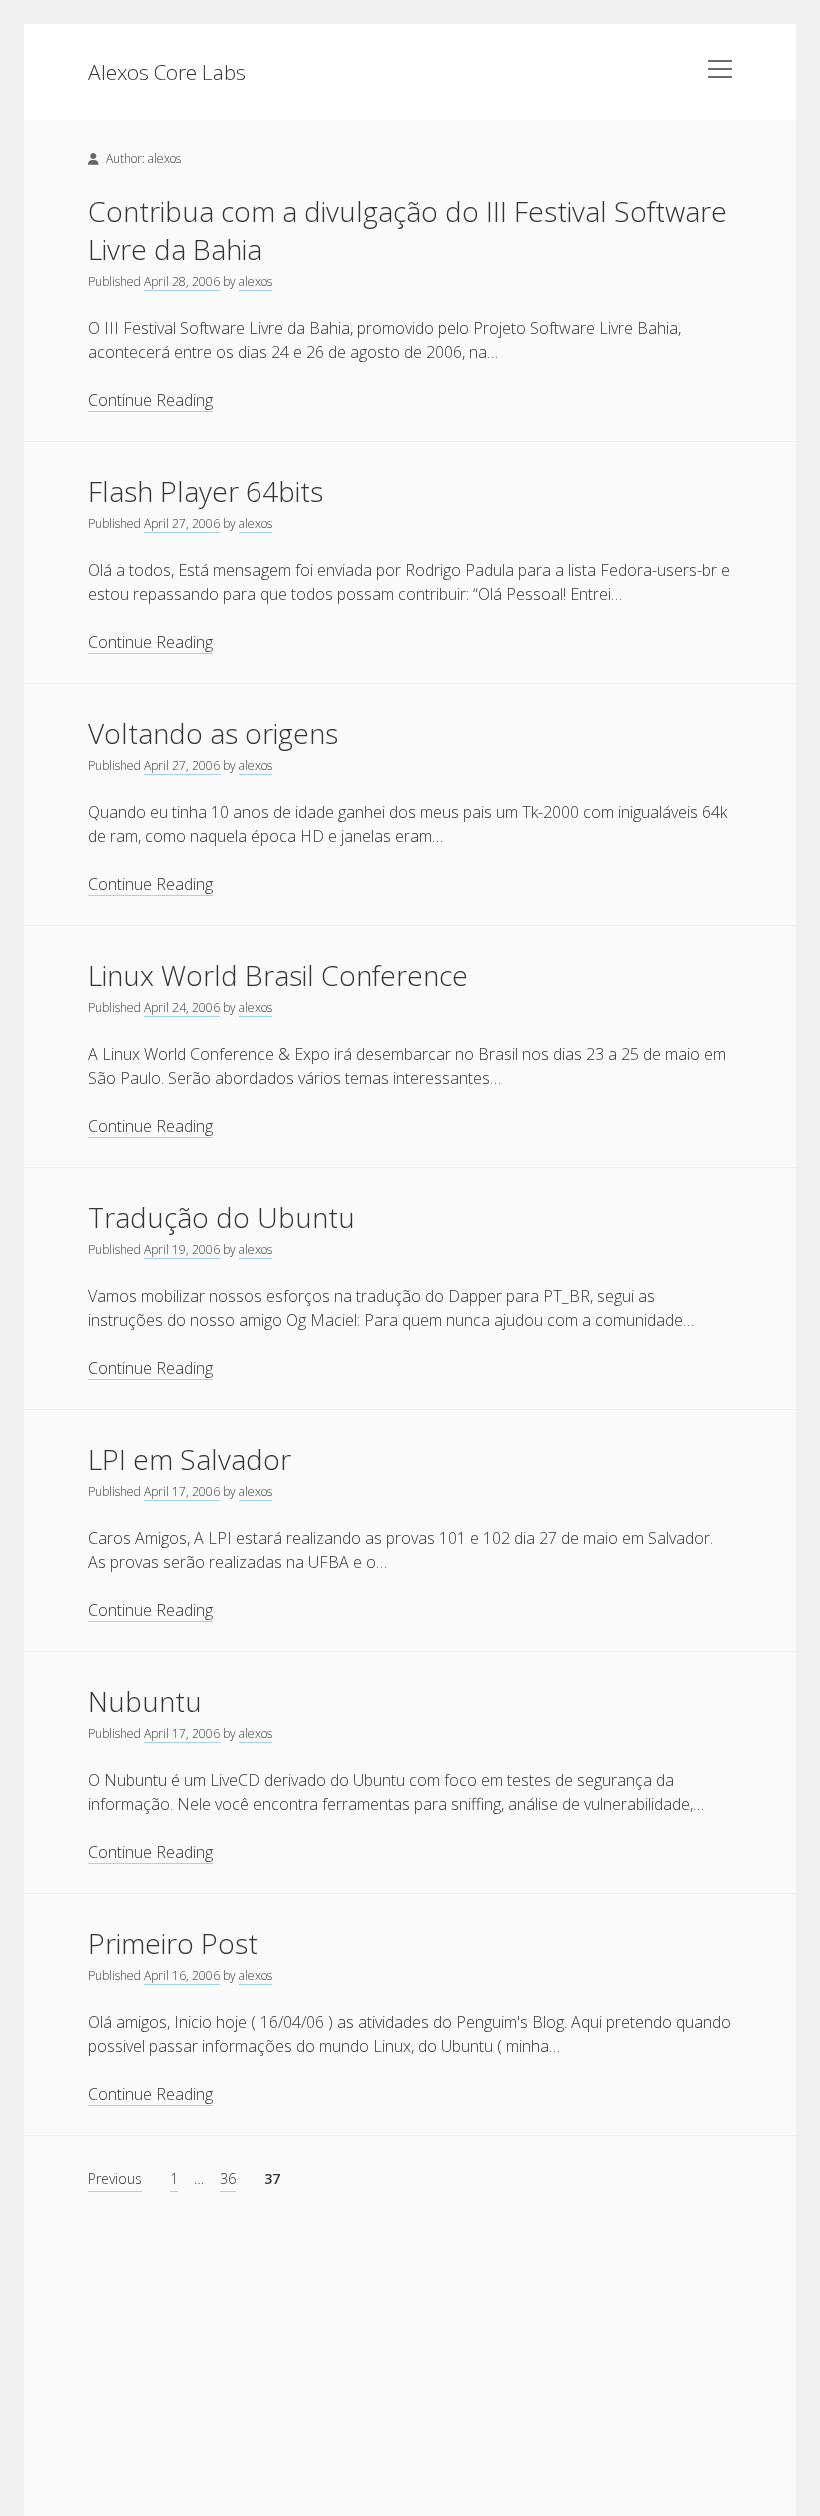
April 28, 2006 (182, 281)
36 (228, 2178)
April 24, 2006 (182, 1007)
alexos (255, 281)
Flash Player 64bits (205, 491)
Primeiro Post (173, 1943)
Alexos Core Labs (167, 72)
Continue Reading (150, 400)
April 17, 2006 (182, 1491)
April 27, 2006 (182, 523)
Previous (115, 2178)
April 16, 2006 (182, 1975)
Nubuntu (145, 1701)
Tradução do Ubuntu (221, 1217)
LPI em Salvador (189, 1459)
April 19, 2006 (182, 1249)
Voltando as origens (213, 733)
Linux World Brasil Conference (278, 975)
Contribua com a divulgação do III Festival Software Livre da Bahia (407, 230)
